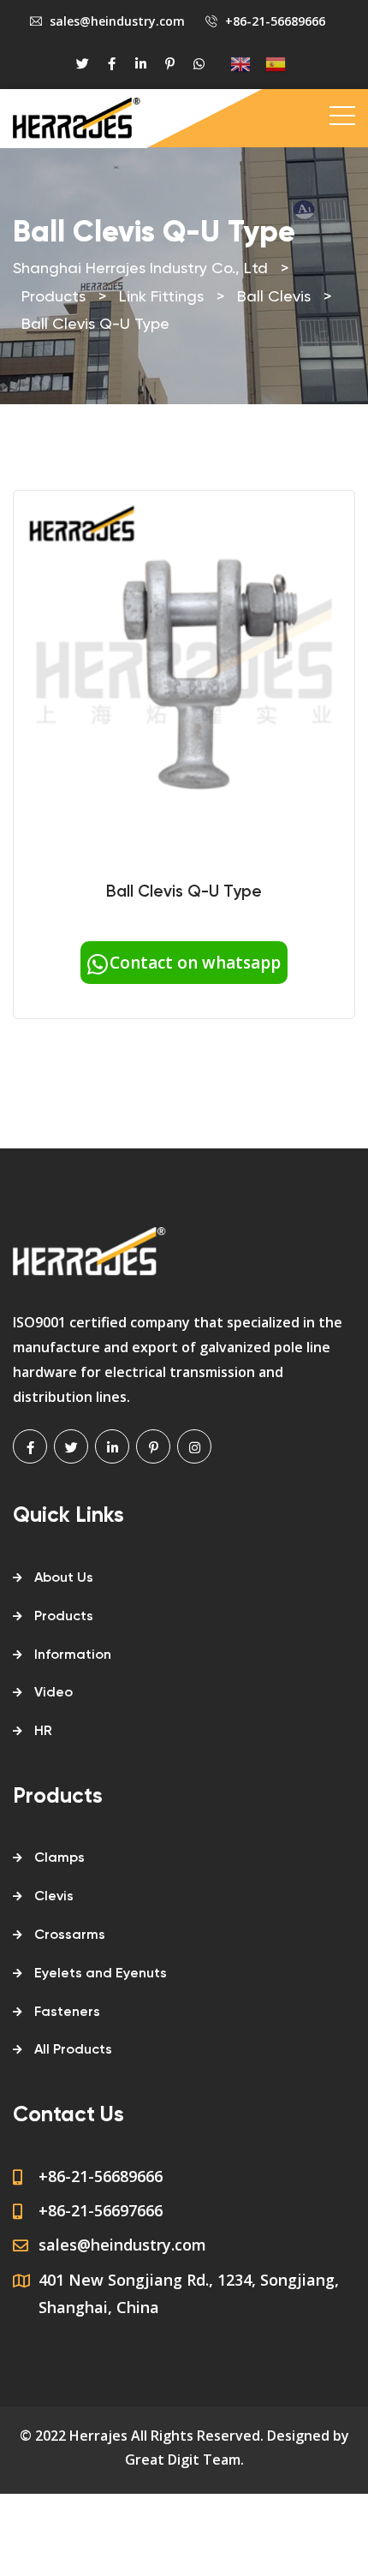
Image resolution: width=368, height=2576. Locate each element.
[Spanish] (268, 64)
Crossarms (70, 1935)
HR (43, 1732)
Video (53, 1693)
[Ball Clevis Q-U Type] (184, 668)
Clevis (54, 1897)
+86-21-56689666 (275, 21)
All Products (73, 2050)
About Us (64, 1578)
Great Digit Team (183, 2460)
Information (73, 1655)
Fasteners (67, 2012)
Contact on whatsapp (195, 963)
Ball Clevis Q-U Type (184, 892)
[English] (233, 64)
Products (64, 1617)
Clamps (59, 1858)
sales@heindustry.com (117, 21)
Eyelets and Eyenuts (101, 1974)
